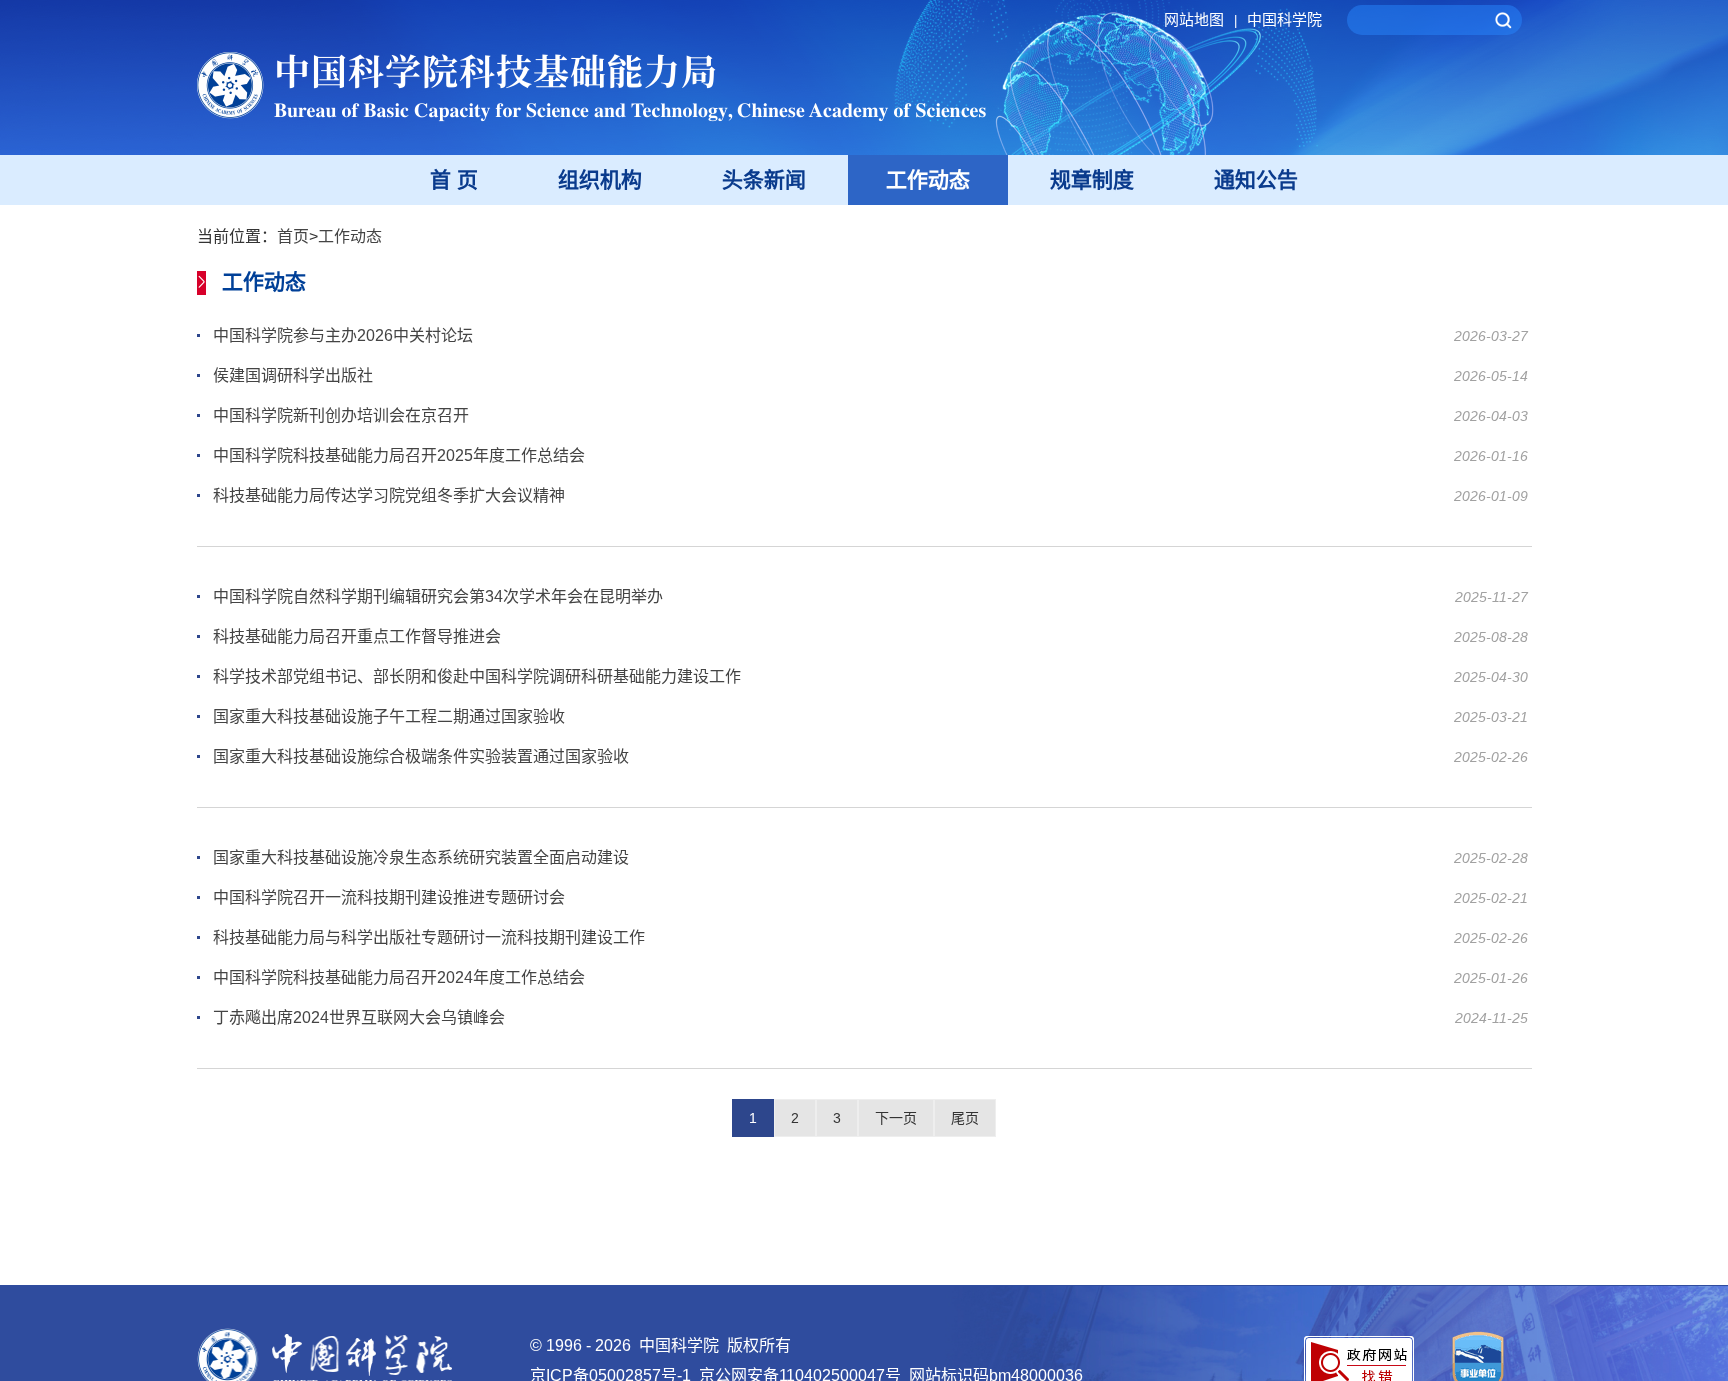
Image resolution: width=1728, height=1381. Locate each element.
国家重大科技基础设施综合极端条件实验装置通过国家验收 (421, 756)
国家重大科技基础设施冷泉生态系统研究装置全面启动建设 (421, 857)
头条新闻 (764, 179)
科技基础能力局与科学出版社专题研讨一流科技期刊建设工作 (429, 937)
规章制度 (1092, 179)
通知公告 (1256, 179)
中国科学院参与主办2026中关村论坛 (343, 335)
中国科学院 (1284, 19)
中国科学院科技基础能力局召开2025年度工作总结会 (399, 455)
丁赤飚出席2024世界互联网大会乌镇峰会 (359, 1017)
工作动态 (928, 179)
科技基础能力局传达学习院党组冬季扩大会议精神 (389, 495)
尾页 (965, 1118)
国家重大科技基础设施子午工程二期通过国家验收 (389, 716)
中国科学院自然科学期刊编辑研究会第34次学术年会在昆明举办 (438, 596)
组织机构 (600, 179)
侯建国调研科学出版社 (293, 375)
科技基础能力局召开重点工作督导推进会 (357, 636)
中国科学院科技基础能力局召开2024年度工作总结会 (399, 977)
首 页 (454, 179)
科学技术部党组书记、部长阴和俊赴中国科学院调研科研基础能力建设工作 (477, 676)
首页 (293, 236)
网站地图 (1200, 19)
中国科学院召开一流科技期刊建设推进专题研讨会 (389, 897)
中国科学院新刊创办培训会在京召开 (341, 415)
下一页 (896, 1118)
